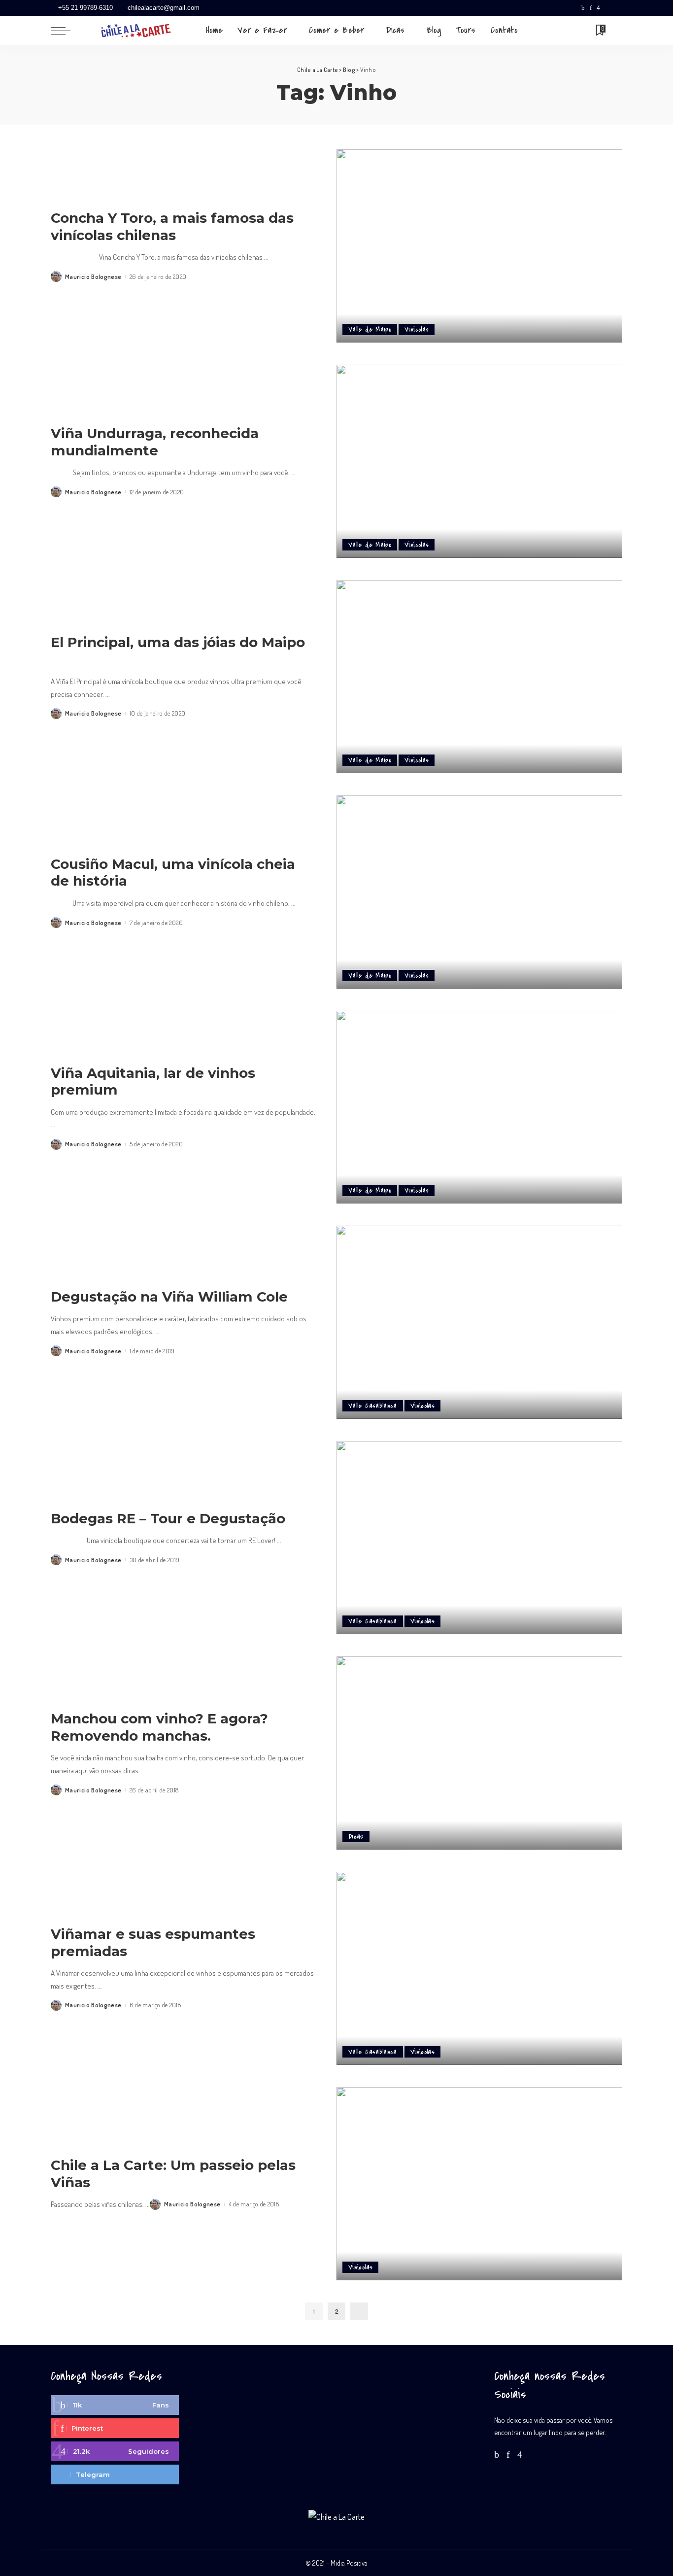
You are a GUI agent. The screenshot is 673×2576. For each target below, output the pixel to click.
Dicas (356, 1837)
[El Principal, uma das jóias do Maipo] (479, 677)
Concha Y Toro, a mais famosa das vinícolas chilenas (172, 226)
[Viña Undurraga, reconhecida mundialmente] (479, 461)
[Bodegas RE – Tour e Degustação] (479, 1538)
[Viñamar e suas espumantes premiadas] (479, 1968)
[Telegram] (617, 8)
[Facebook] (583, 8)
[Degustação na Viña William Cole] (479, 1322)
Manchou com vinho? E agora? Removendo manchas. (159, 1727)
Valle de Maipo (370, 329)
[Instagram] (598, 8)
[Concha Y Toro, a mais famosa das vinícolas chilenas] (479, 246)
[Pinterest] (591, 8)
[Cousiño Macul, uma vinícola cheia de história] (479, 892)
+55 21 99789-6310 (85, 8)
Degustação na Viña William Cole (169, 1297)
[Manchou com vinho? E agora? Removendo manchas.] (479, 1753)
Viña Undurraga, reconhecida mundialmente (155, 442)
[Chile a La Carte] (136, 31)
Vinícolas (417, 329)
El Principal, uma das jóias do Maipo (178, 642)
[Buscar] (616, 31)
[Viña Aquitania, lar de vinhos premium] (479, 1107)
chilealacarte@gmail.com (164, 8)
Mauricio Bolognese (93, 277)
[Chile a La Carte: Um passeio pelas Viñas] (479, 2184)
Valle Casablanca (373, 1406)
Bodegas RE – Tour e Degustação (168, 1518)
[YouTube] (607, 8)
